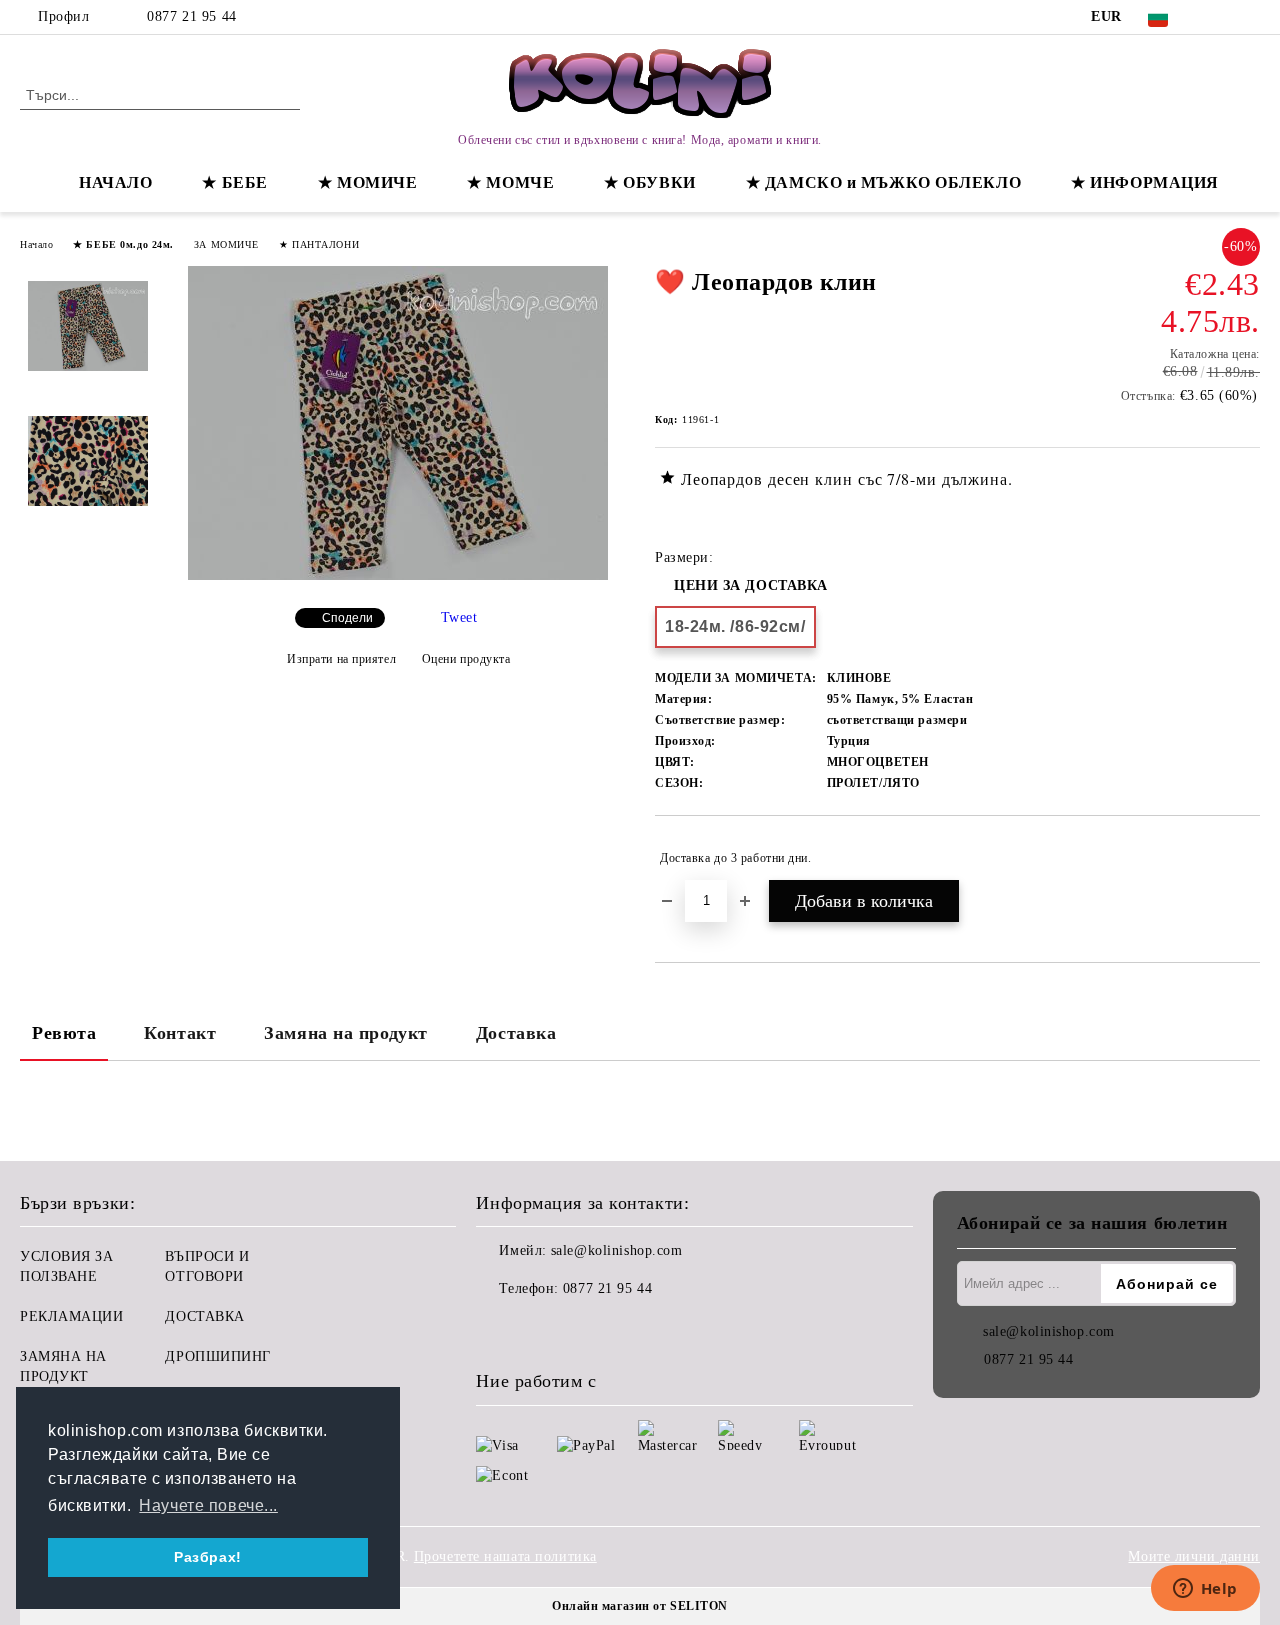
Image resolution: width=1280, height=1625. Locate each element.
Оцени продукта (466, 659)
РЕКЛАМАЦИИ (72, 1316)
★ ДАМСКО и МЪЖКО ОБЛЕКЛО (883, 182)
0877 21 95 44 (191, 16)
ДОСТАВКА (204, 1316)
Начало (36, 244)
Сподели (347, 618)
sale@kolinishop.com (617, 1250)
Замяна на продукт (346, 1033)
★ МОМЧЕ (510, 182)
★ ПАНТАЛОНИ (319, 244)
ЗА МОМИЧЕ (226, 244)
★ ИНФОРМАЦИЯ (1145, 182)
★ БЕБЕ (234, 182)
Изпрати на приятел (341, 659)
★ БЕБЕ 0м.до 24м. (123, 244)
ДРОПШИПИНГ (218, 1356)
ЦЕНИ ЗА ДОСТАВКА (751, 585)
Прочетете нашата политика (505, 1556)
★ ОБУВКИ (649, 182)
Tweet (459, 617)
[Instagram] (1249, 17)
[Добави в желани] (1245, 858)
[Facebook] (1219, 17)
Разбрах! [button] (207, 1557)
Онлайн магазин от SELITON (640, 1606)
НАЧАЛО (115, 182)
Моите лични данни (1194, 1556)
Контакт (180, 1033)
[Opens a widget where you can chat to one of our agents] (1205, 1590)
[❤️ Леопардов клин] (398, 575)
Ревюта (64, 1033)
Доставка (516, 1033)
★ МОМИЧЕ (367, 182)
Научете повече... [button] (208, 1505)
